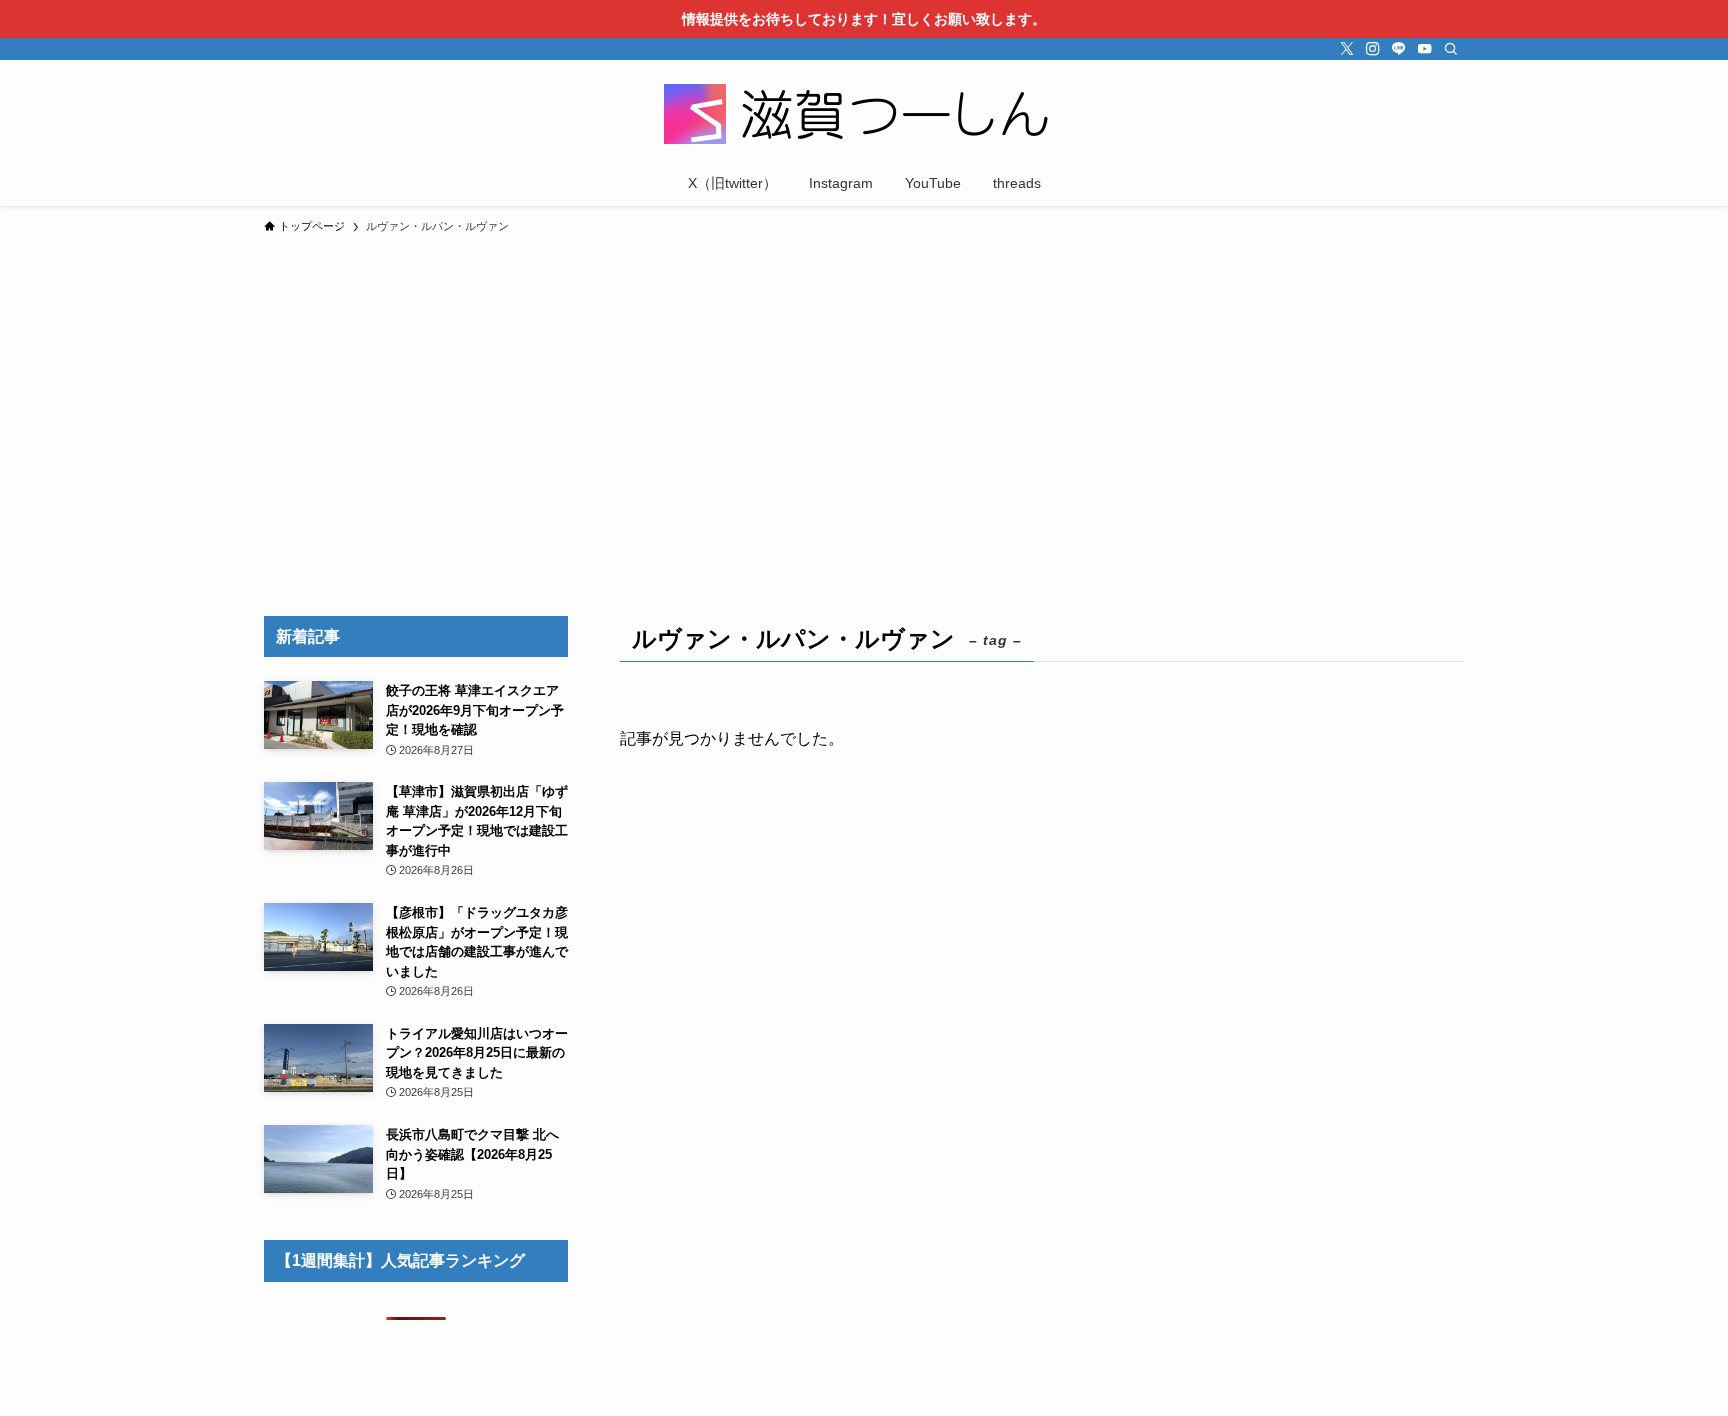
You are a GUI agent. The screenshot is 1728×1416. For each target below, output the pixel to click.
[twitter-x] (1347, 49)
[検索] (1451, 49)
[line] (1399, 49)
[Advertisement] (864, 394)
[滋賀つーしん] (864, 114)
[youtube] (1425, 49)
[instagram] (1373, 49)
